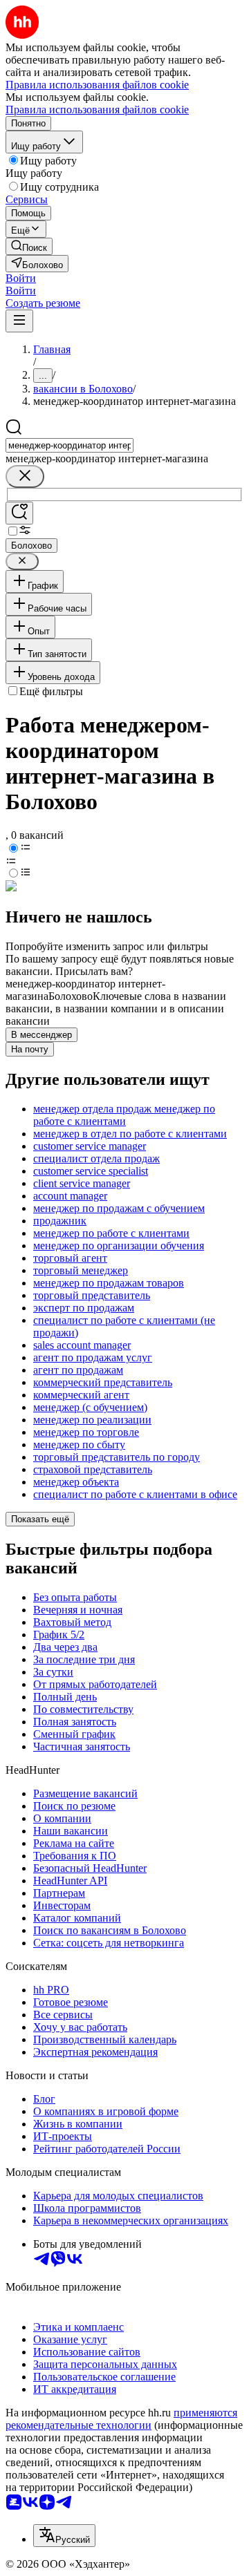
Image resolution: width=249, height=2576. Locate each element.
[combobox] (70, 445)
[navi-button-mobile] (19, 321)
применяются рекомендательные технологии (121, 2419)
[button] (21, 278)
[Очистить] (25, 476)
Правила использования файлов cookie (97, 110)
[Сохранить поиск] (19, 513)
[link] (29, 246)
